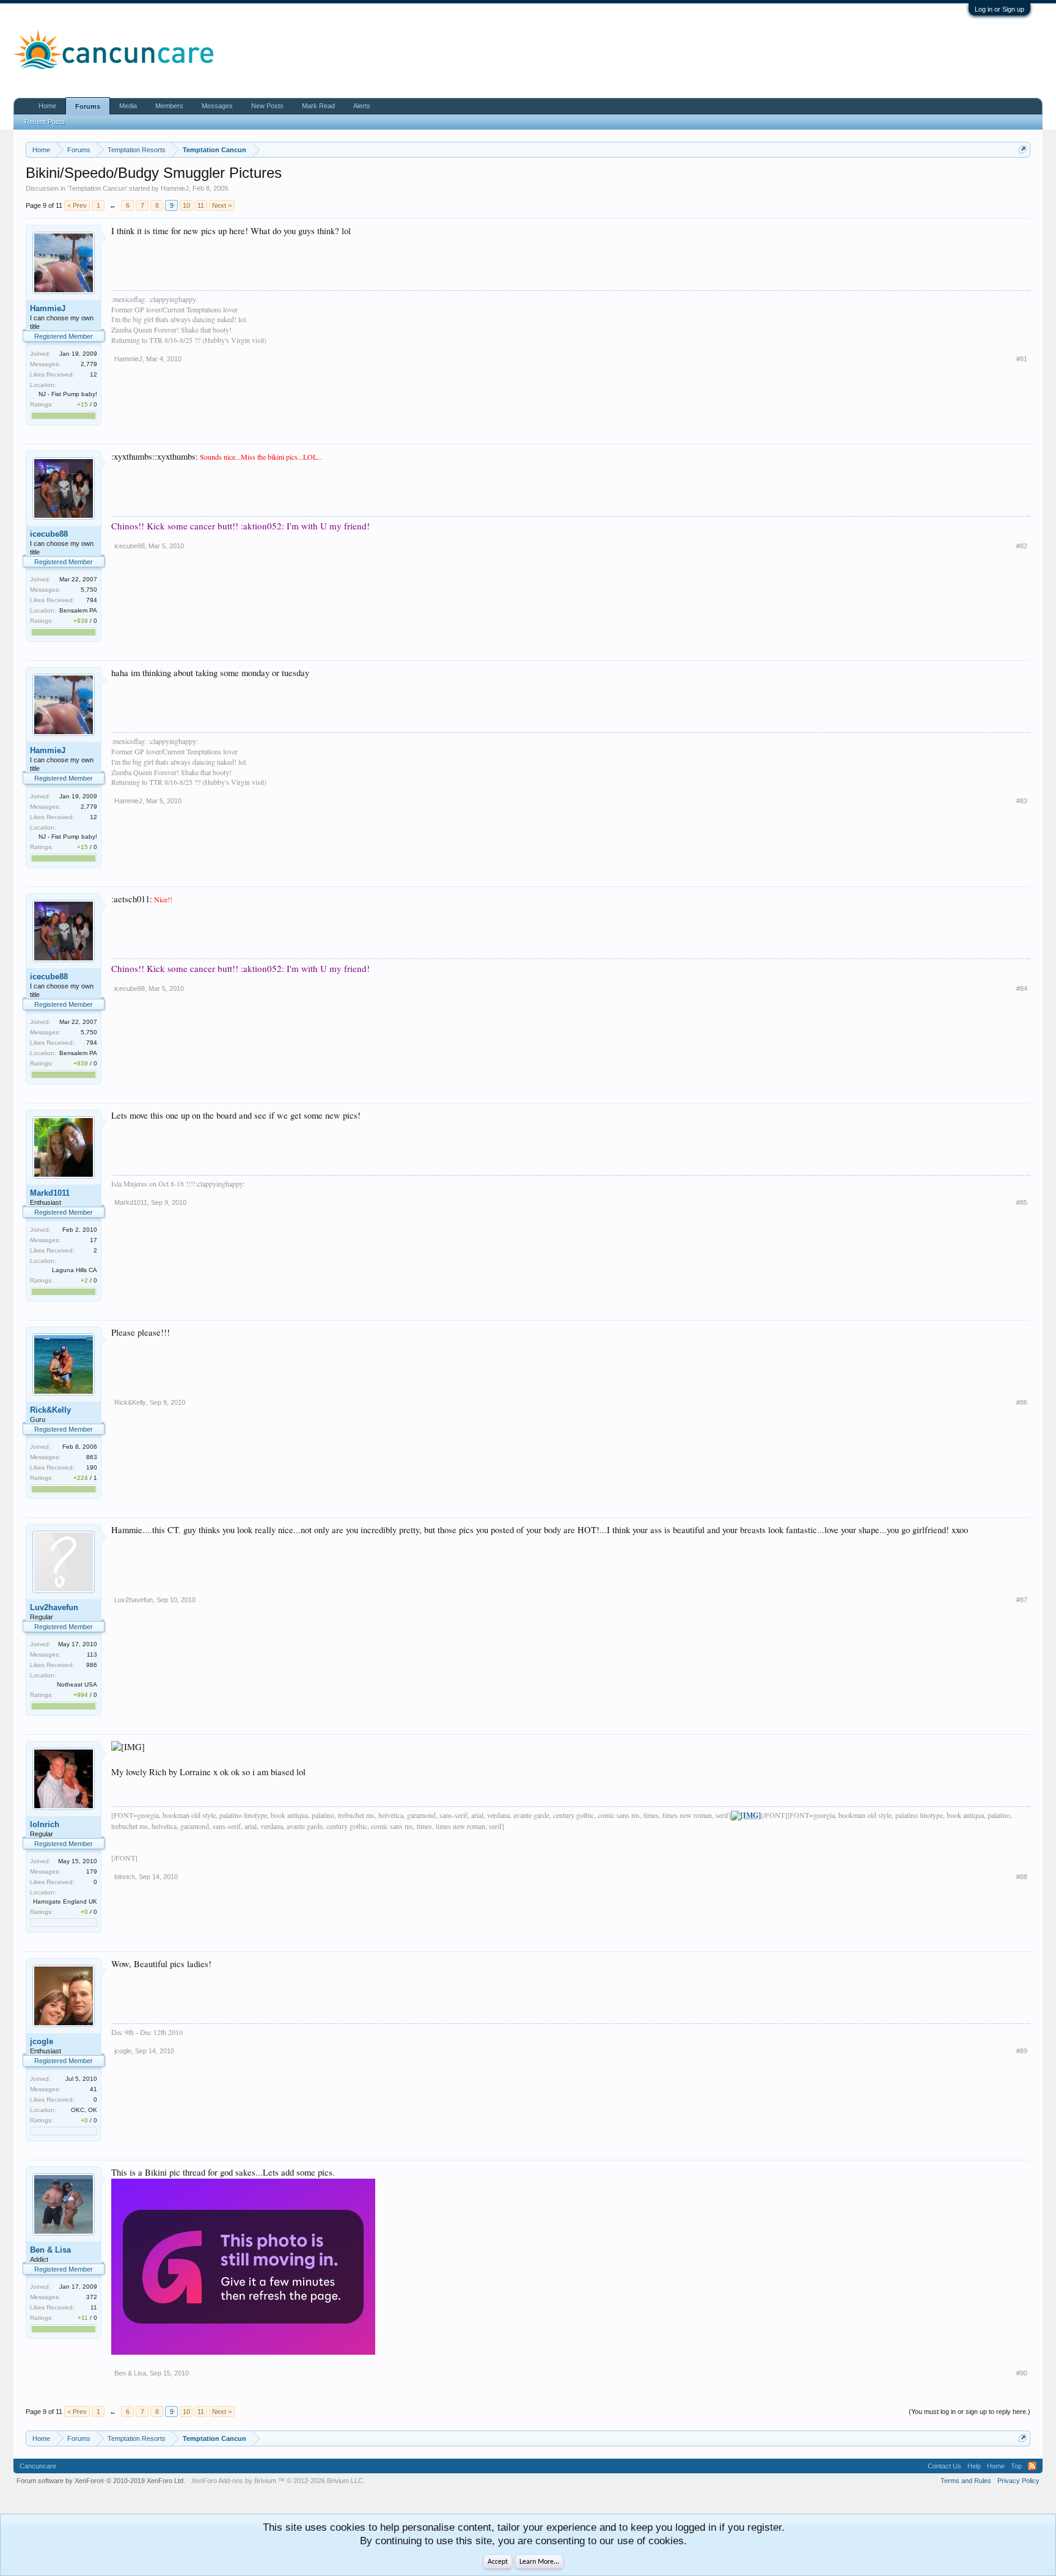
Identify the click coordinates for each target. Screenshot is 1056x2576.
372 (92, 2297)
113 (92, 1654)
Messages (217, 106)
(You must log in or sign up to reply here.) (970, 2412)
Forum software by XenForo (101, 2481)
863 (92, 1457)
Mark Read (318, 106)
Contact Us (944, 2466)
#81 (1022, 359)
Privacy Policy (1018, 2481)
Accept (498, 2562)
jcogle (42, 2041)
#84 (1022, 988)
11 (201, 205)
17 (94, 1240)
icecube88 (49, 534)
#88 (1022, 1877)
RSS (1032, 2466)
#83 (1022, 801)
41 (94, 2089)
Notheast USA (77, 1684)
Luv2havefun (54, 1607)
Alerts (362, 106)
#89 (1022, 2051)
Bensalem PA (78, 610)
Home (47, 106)
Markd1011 (50, 1193)
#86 (1022, 1402)
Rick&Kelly (50, 1410)
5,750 (89, 590)
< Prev (77, 205)
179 (92, 1871)
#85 (1022, 1202)
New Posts (267, 106)
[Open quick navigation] (1023, 149)
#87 (1022, 1600)
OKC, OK (84, 2110)
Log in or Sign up (999, 9)
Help (974, 2466)
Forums (88, 106)
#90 (1022, 2373)
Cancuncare (38, 2466)
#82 (1022, 546)
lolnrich (45, 1824)
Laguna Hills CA (75, 1270)
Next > (222, 205)
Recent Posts (45, 122)
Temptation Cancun (97, 188)
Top (1016, 2466)
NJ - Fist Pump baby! (68, 394)
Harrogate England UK (65, 1901)
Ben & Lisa (50, 2250)
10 (186, 205)
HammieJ (175, 188)
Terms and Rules (966, 2481)
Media (128, 106)
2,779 (89, 364)
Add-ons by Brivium (278, 2481)
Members (169, 106)
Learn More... (539, 2562)
